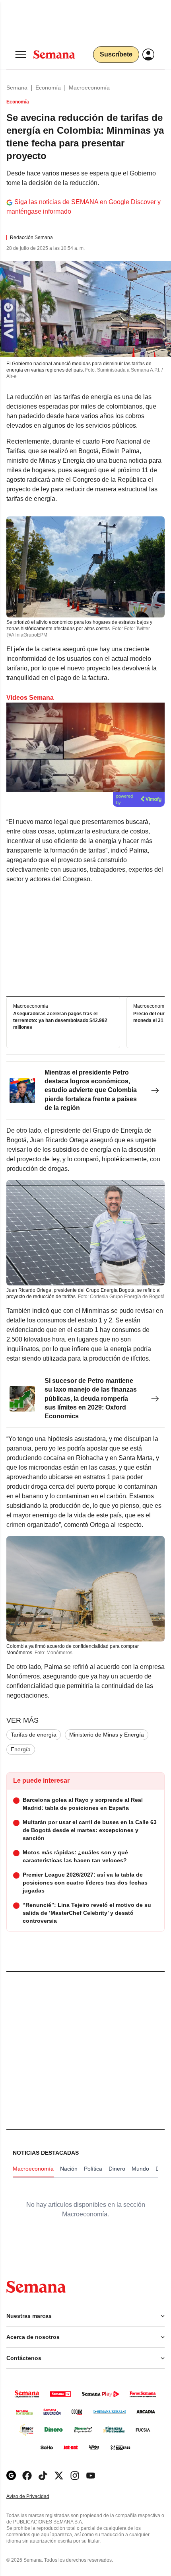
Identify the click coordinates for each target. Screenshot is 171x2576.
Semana (17, 88)
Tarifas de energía (34, 1735)
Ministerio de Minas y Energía (107, 1735)
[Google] (11, 2476)
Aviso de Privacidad (36, 2497)
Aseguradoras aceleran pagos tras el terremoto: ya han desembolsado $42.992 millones (60, 1020)
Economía (48, 88)
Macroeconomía (89, 88)
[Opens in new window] (27, 2476)
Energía (21, 1749)
